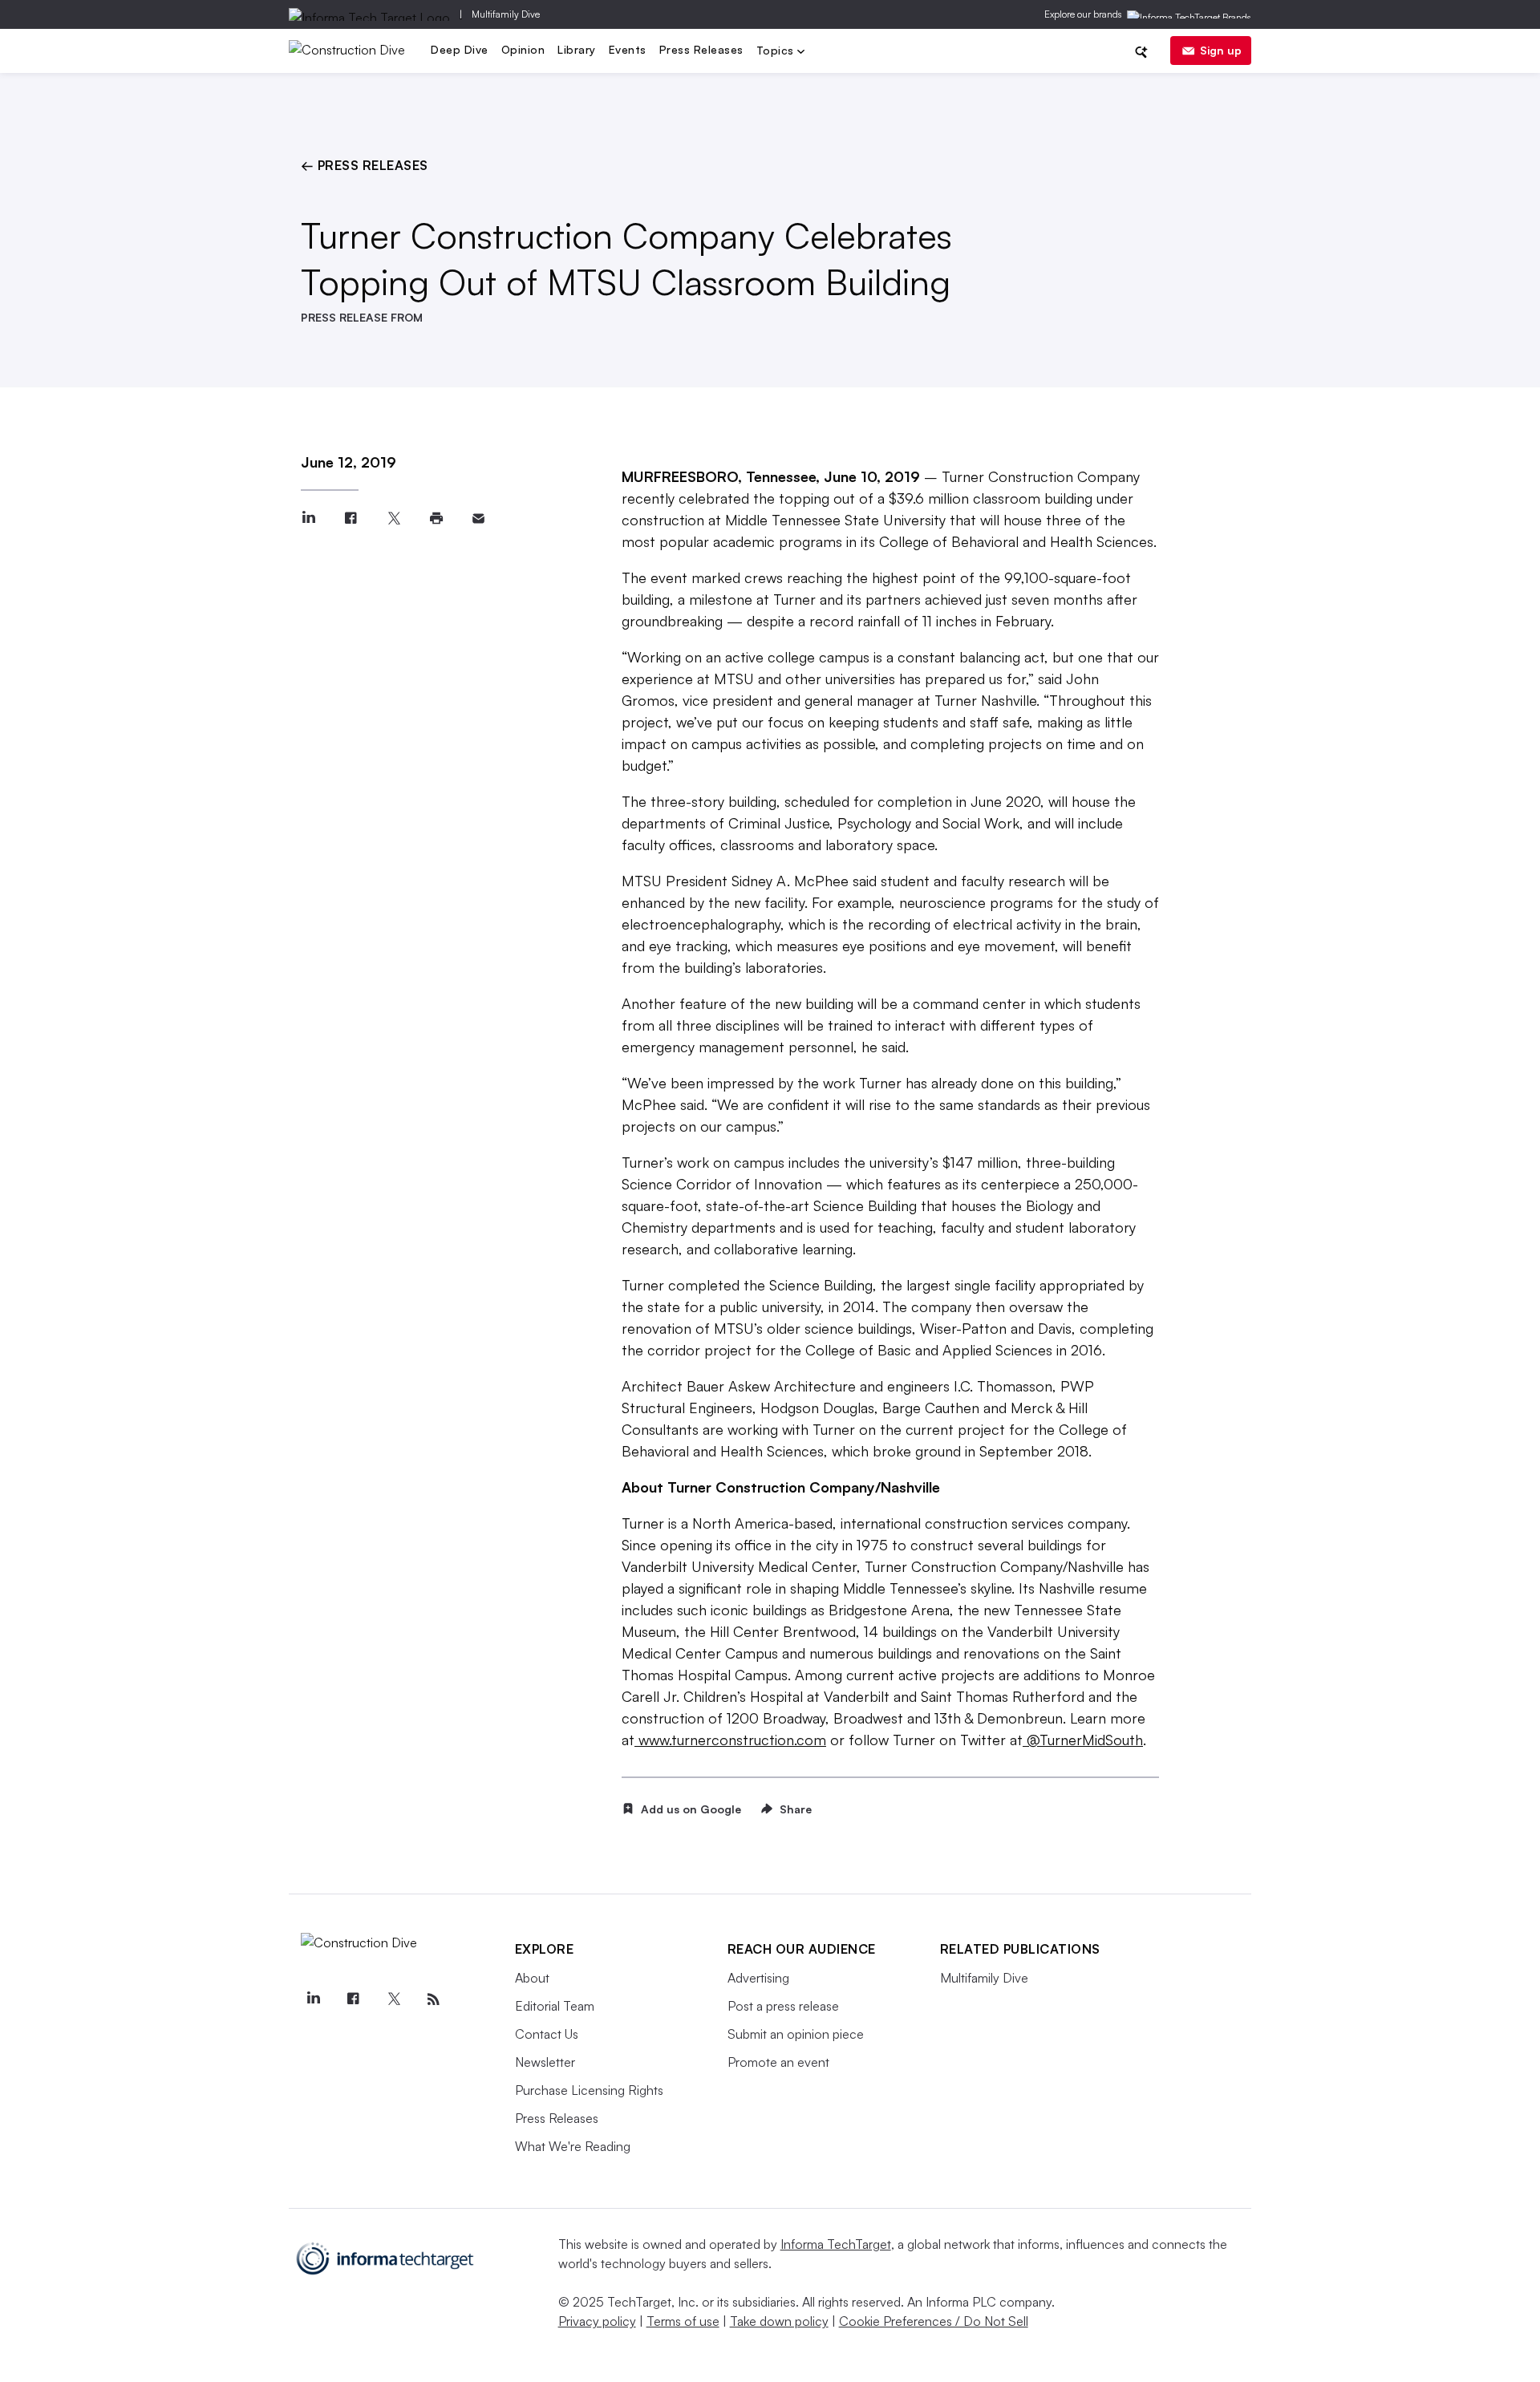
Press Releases (701, 49)
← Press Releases (365, 165)
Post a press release (783, 2006)
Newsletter (545, 2062)
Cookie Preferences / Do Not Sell (934, 2321)
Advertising (758, 1978)
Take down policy (779, 2321)
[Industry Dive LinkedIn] (314, 1999)
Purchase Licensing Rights (589, 2090)
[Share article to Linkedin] (308, 519)
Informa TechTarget (836, 2244)
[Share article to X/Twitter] (393, 519)
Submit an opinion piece (796, 2034)
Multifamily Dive (506, 14)
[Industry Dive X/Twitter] (394, 1999)
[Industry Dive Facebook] (354, 1999)
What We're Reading (573, 2146)
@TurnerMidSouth (1085, 1740)
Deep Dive (460, 49)
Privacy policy (597, 2321)
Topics (777, 52)
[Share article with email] (478, 519)
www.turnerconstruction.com (732, 1740)
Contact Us (547, 2034)
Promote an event (778, 2062)
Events (628, 49)
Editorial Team (555, 2006)
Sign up (1221, 50)
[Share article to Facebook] (351, 519)
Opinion (523, 49)
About (532, 1978)
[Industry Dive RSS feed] (434, 1999)
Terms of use (683, 2321)
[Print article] (436, 519)
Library (577, 49)
